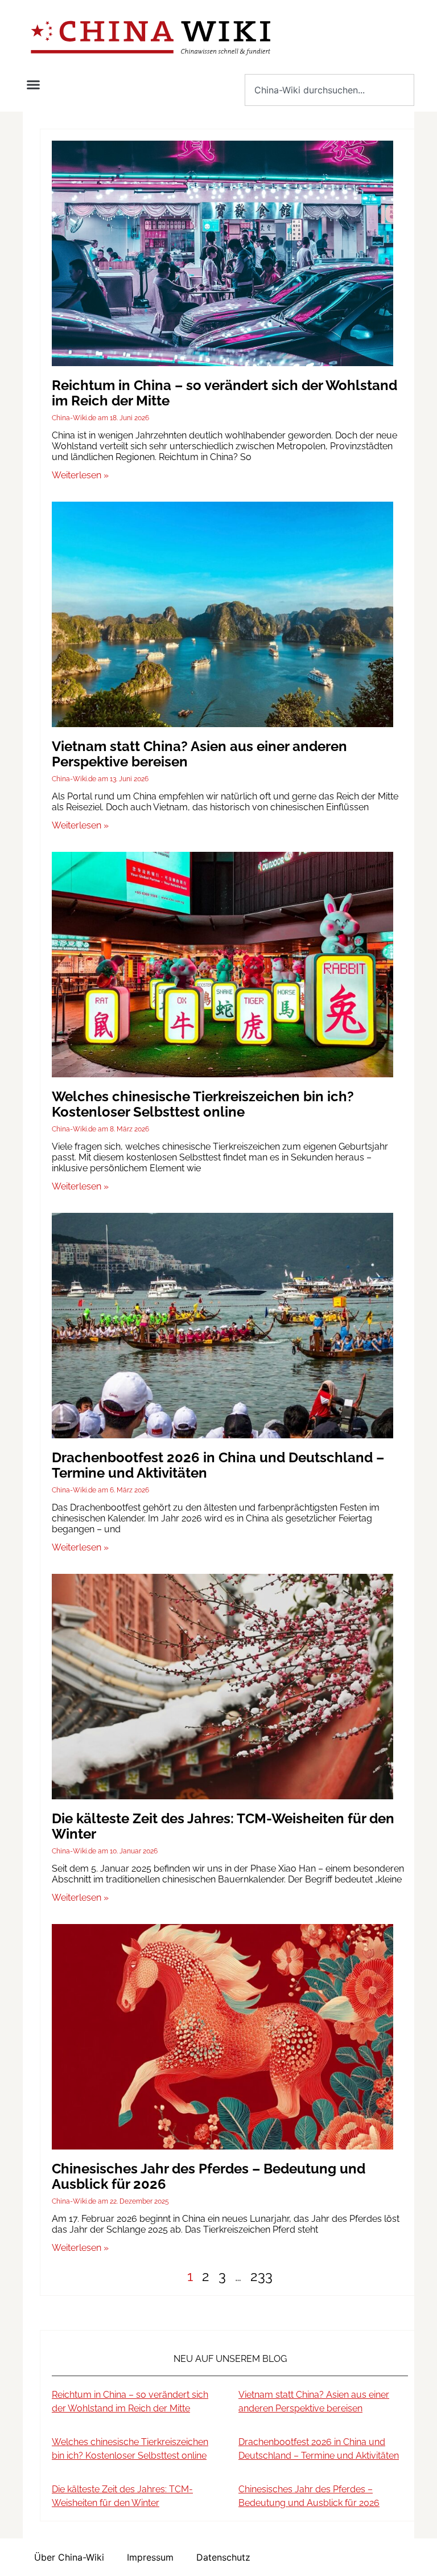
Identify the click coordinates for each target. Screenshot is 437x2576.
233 (261, 2276)
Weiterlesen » (80, 475)
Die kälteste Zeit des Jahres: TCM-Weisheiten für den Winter (223, 1826)
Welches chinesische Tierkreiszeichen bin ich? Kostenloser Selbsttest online (203, 1104)
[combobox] (329, 90)
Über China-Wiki (69, 2557)
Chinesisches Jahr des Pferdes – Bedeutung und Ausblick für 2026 (209, 2176)
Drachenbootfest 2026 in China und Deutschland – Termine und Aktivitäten (218, 1465)
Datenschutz (223, 2557)
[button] (34, 85)
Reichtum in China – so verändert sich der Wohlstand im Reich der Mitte (224, 393)
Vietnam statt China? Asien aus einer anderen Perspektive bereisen (199, 754)
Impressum (150, 2557)
